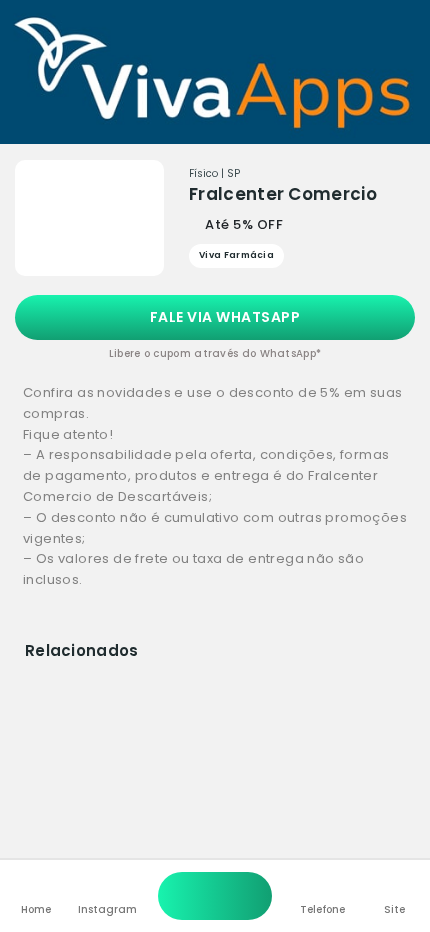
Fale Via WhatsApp (223, 317)
